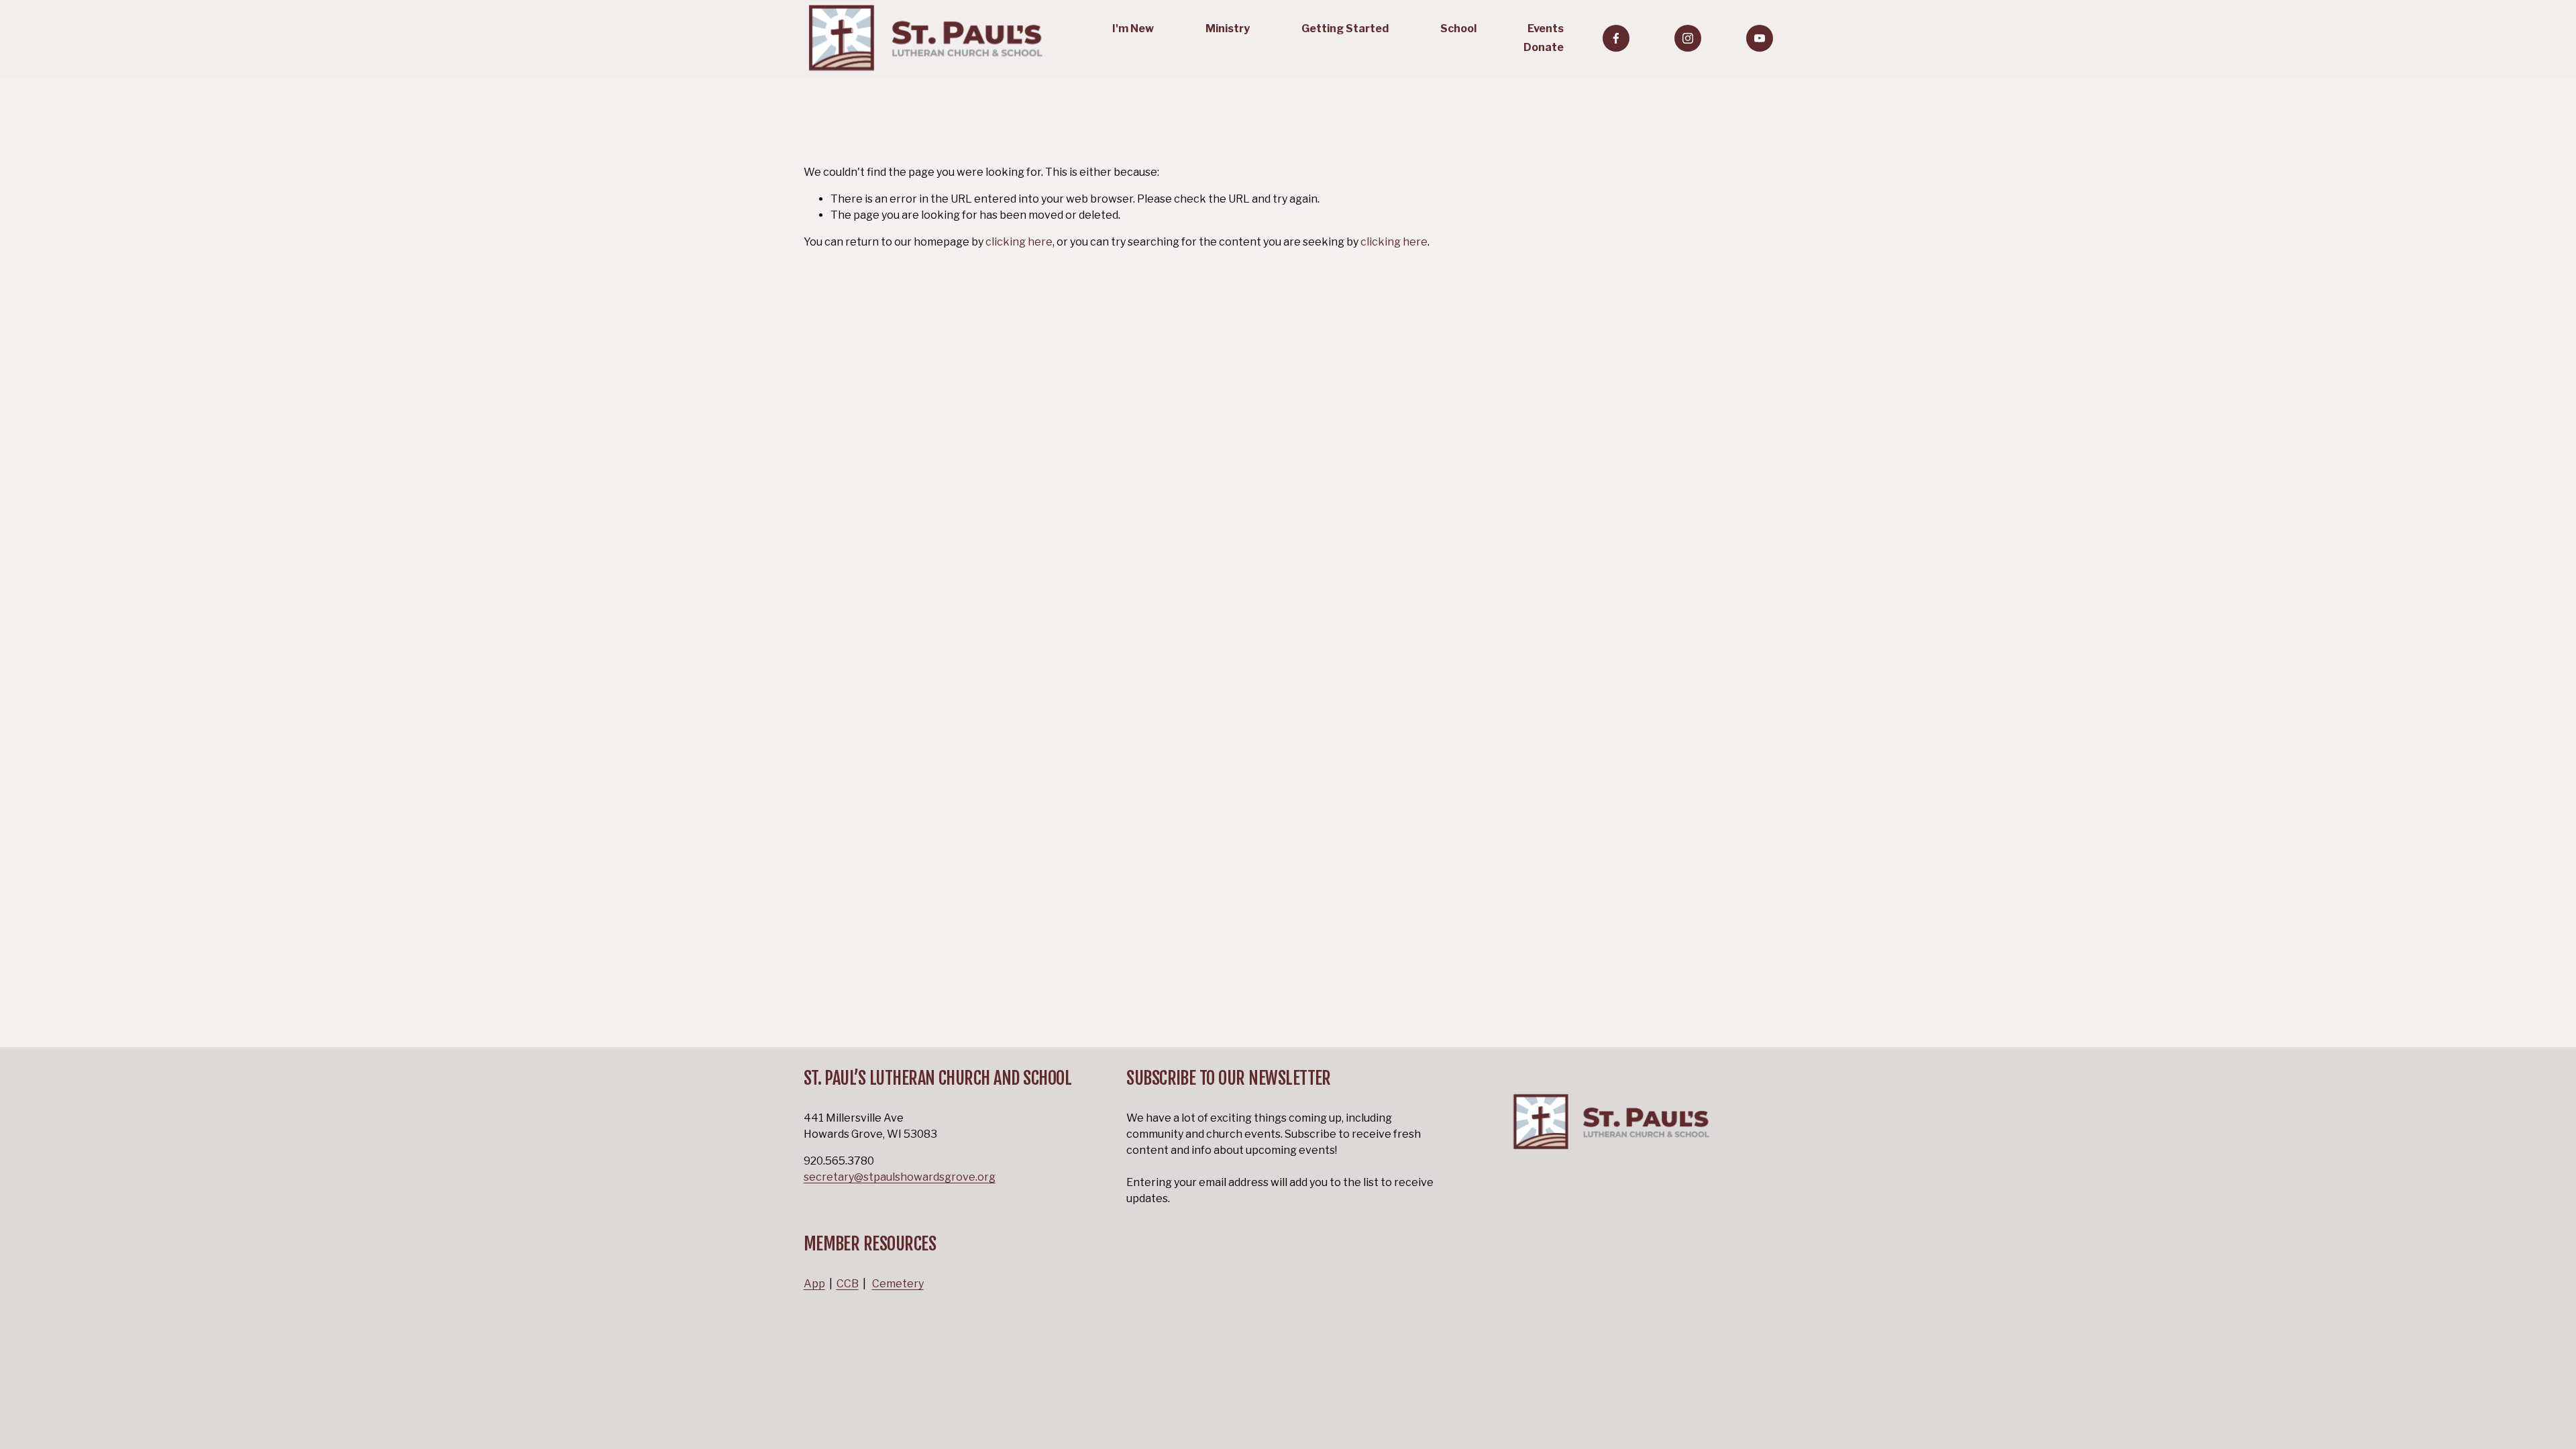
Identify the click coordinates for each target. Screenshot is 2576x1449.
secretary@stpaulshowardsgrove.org (900, 1177)
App (814, 1284)
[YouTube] (1760, 38)
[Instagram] (1688, 38)
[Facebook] (1616, 38)
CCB (848, 1284)
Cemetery (898, 1284)
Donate (1544, 47)
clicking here (1019, 242)
